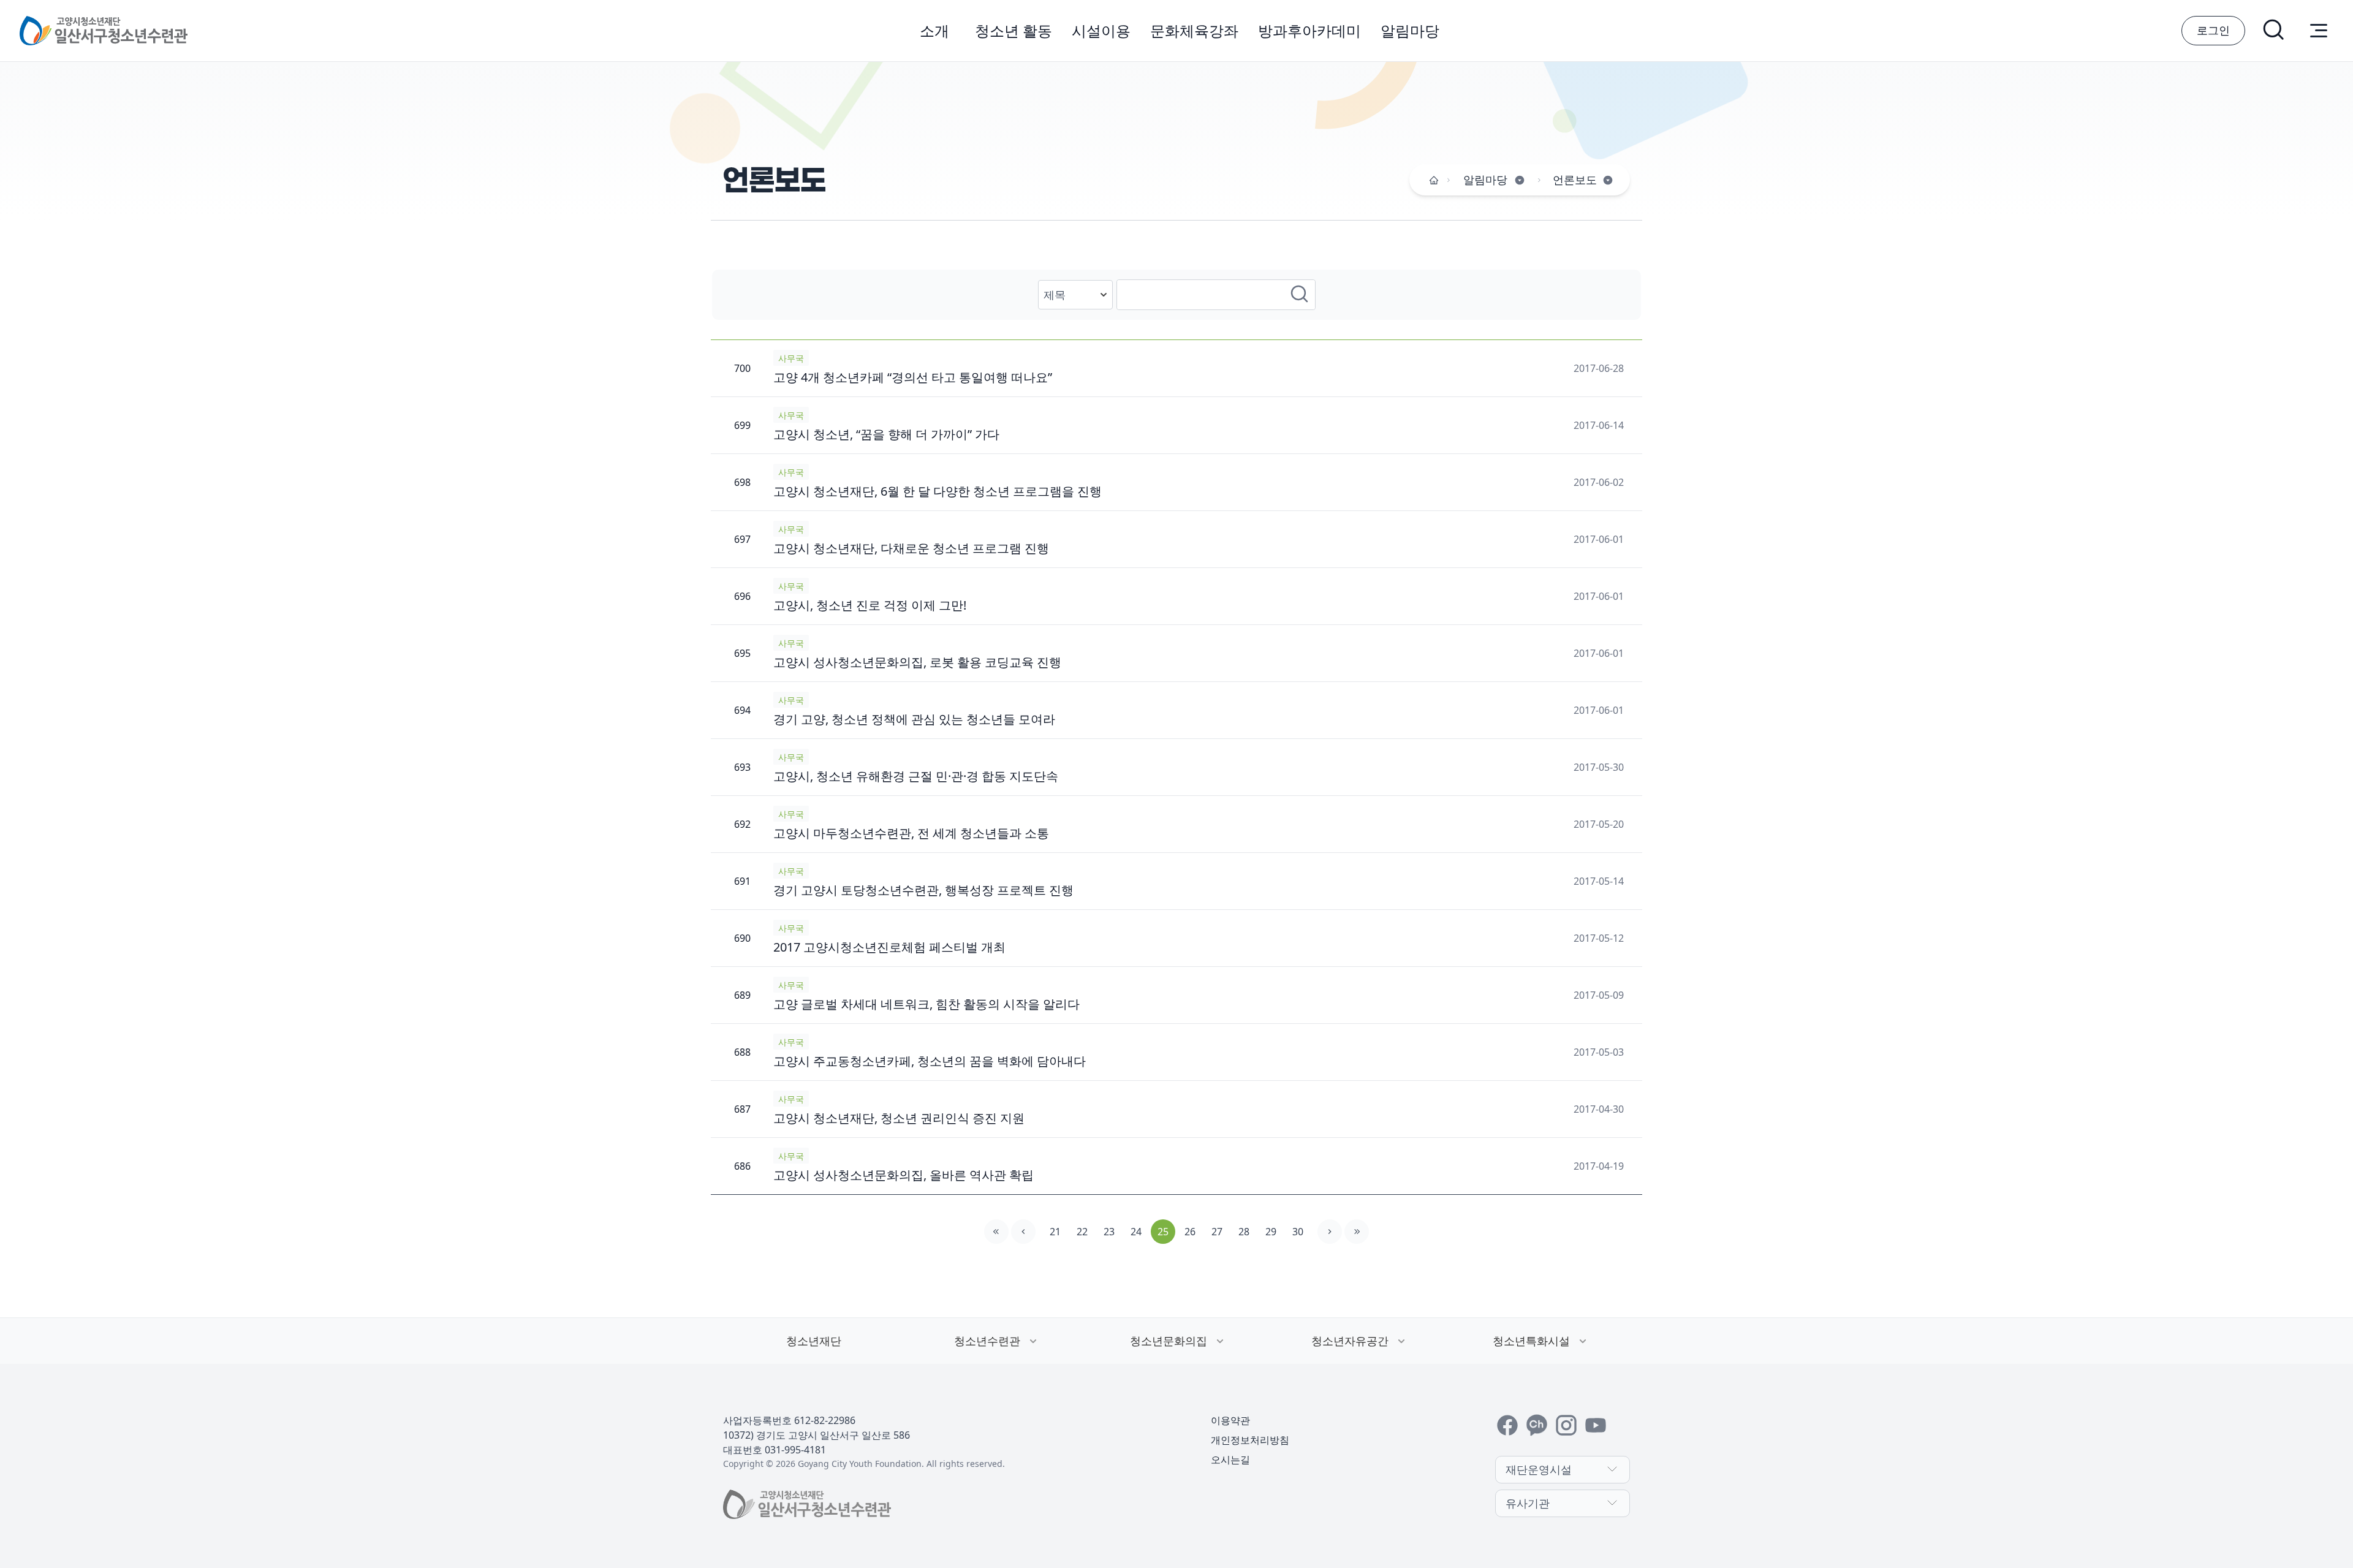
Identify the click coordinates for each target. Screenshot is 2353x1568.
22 (1082, 1232)
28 (1244, 1232)
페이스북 (1507, 1425)
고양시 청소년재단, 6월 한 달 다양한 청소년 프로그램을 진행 (938, 491)
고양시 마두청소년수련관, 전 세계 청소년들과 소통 (911, 833)
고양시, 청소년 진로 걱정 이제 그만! (870, 605)
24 (1136, 1232)
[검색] (1300, 295)
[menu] (2319, 31)
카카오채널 (1537, 1425)
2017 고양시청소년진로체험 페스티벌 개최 (889, 947)
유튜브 (1596, 1425)
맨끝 (1357, 1232)
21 (1055, 1232)
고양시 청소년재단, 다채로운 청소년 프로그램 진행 (911, 548)
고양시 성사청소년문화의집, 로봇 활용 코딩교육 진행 (917, 662)
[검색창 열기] (2275, 31)
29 (1271, 1232)
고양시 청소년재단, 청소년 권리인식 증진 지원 (899, 1118)
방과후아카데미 (1309, 30)
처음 (996, 1232)
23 (1109, 1232)
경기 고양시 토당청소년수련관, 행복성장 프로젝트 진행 (923, 890)
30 (1298, 1232)
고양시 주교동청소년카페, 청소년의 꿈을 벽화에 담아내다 (930, 1061)
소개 (934, 30)
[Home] (1434, 180)
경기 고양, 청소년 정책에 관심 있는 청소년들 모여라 (914, 719)
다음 (1330, 1232)
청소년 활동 (1014, 30)
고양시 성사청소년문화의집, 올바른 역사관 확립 (904, 1175)
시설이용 (1101, 30)
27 (1217, 1232)
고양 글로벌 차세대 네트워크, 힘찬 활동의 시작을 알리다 (926, 1004)
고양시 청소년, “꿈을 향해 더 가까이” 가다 (886, 434)
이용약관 (1230, 1420)
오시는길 (1230, 1460)
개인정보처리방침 (1250, 1440)
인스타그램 (1566, 1425)
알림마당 (1410, 30)
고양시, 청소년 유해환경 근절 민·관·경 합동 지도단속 (916, 776)
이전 (1023, 1232)
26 (1190, 1232)
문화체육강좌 (1194, 30)
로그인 (2213, 30)
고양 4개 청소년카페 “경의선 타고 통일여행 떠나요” (913, 377)
